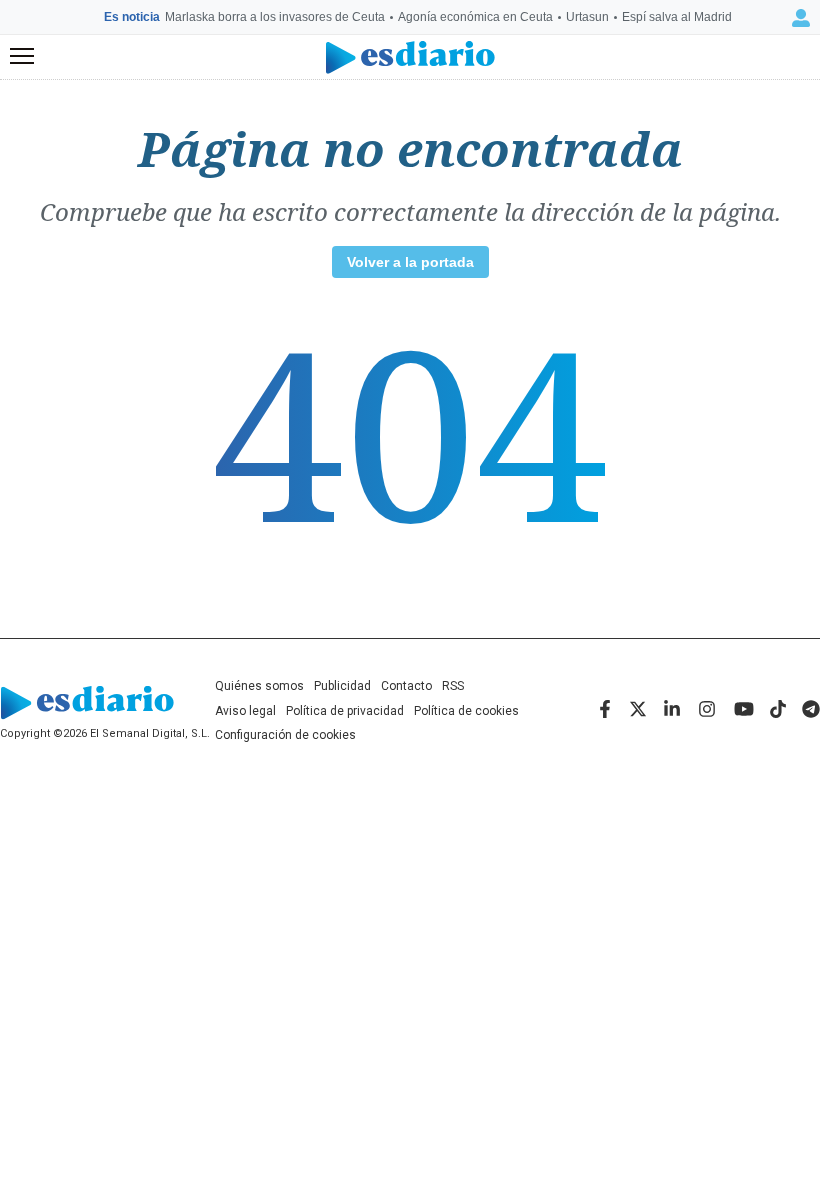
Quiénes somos (259, 686)
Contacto (406, 686)
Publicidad (342, 686)
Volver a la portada (410, 262)
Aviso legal (245, 711)
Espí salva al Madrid (677, 17)
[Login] (801, 18)
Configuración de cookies (285, 735)
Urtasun (587, 17)
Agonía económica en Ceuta (475, 17)
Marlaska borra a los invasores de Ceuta (275, 17)
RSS (453, 686)
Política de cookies (466, 711)
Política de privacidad (345, 711)
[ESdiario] (410, 57)
